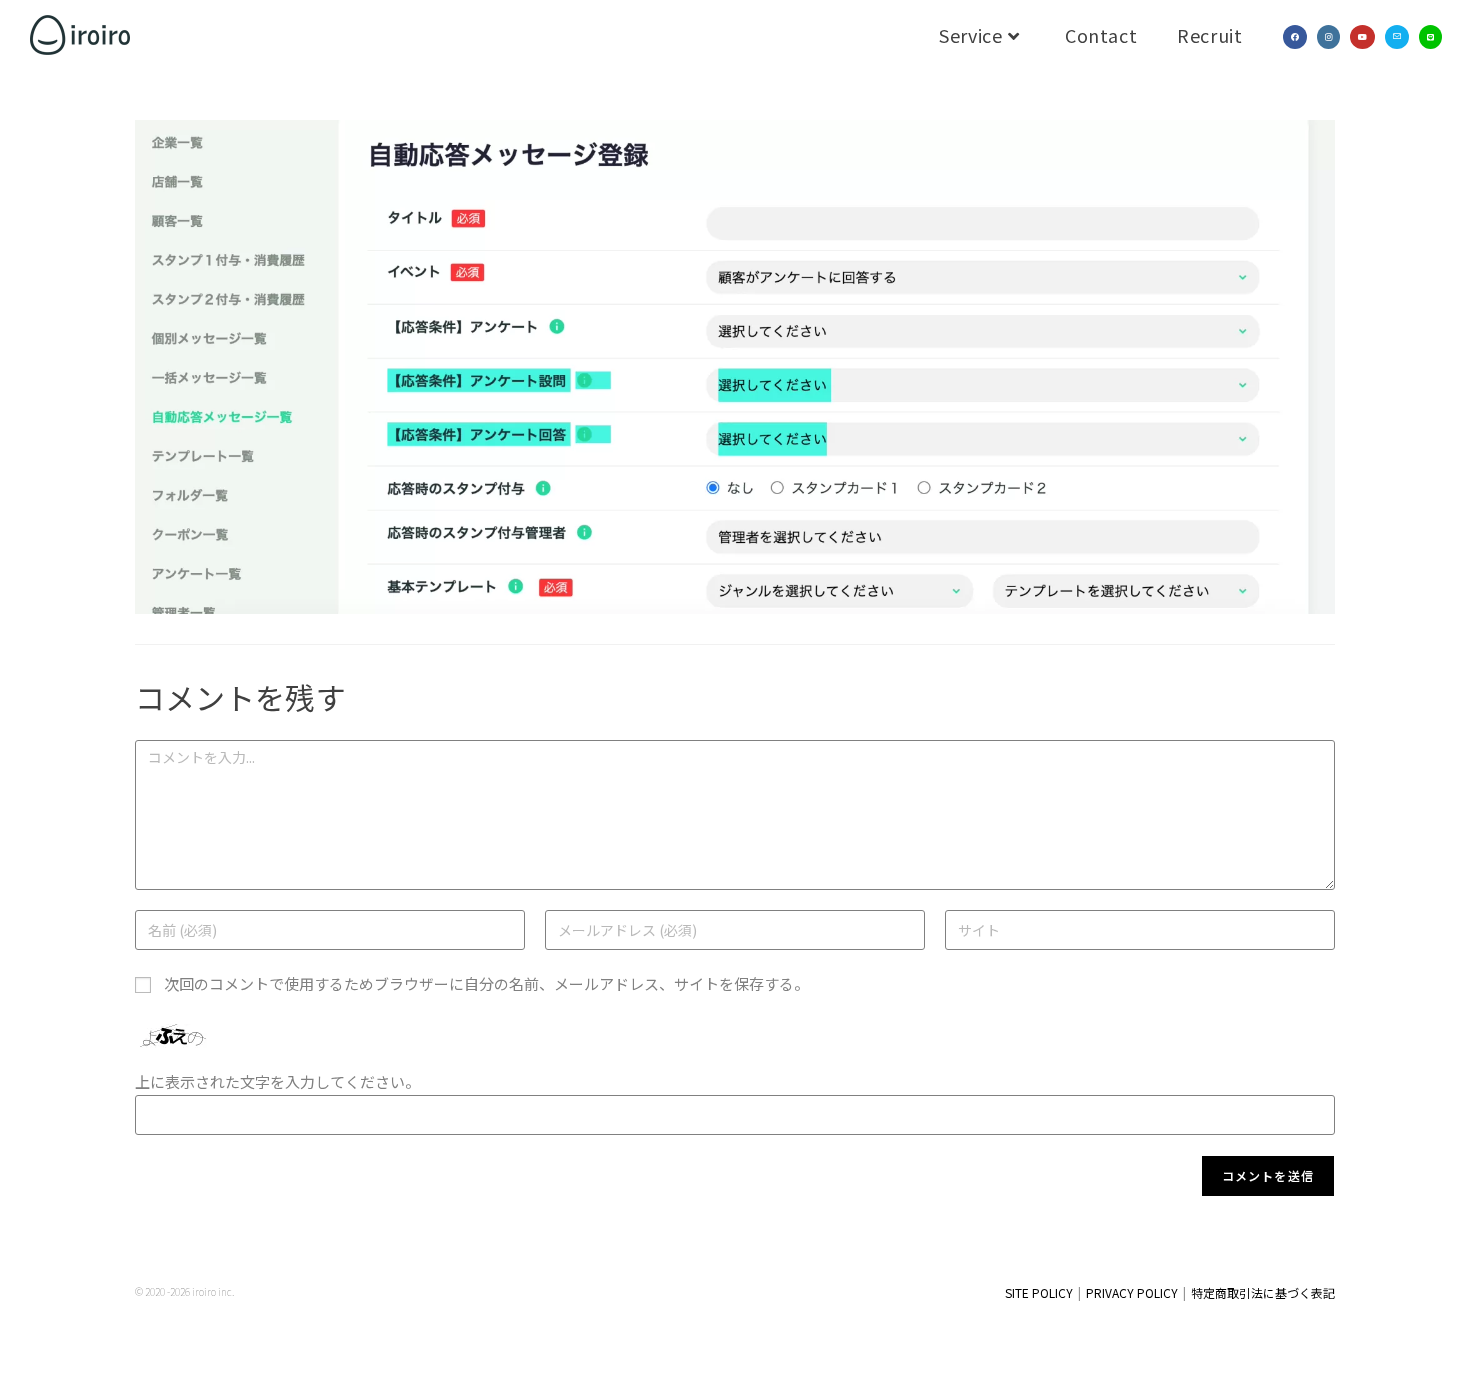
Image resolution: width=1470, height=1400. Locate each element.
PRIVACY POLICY (1132, 1292)
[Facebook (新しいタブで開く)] (1295, 37)
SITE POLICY (1039, 1292)
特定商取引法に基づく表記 (1263, 1292)
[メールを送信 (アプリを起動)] (1397, 37)
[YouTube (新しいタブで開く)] (1362, 37)
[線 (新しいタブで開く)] (1430, 37)
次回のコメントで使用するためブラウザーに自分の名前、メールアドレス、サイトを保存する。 (486, 983)
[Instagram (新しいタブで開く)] (1328, 37)
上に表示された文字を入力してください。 (277, 1081)
